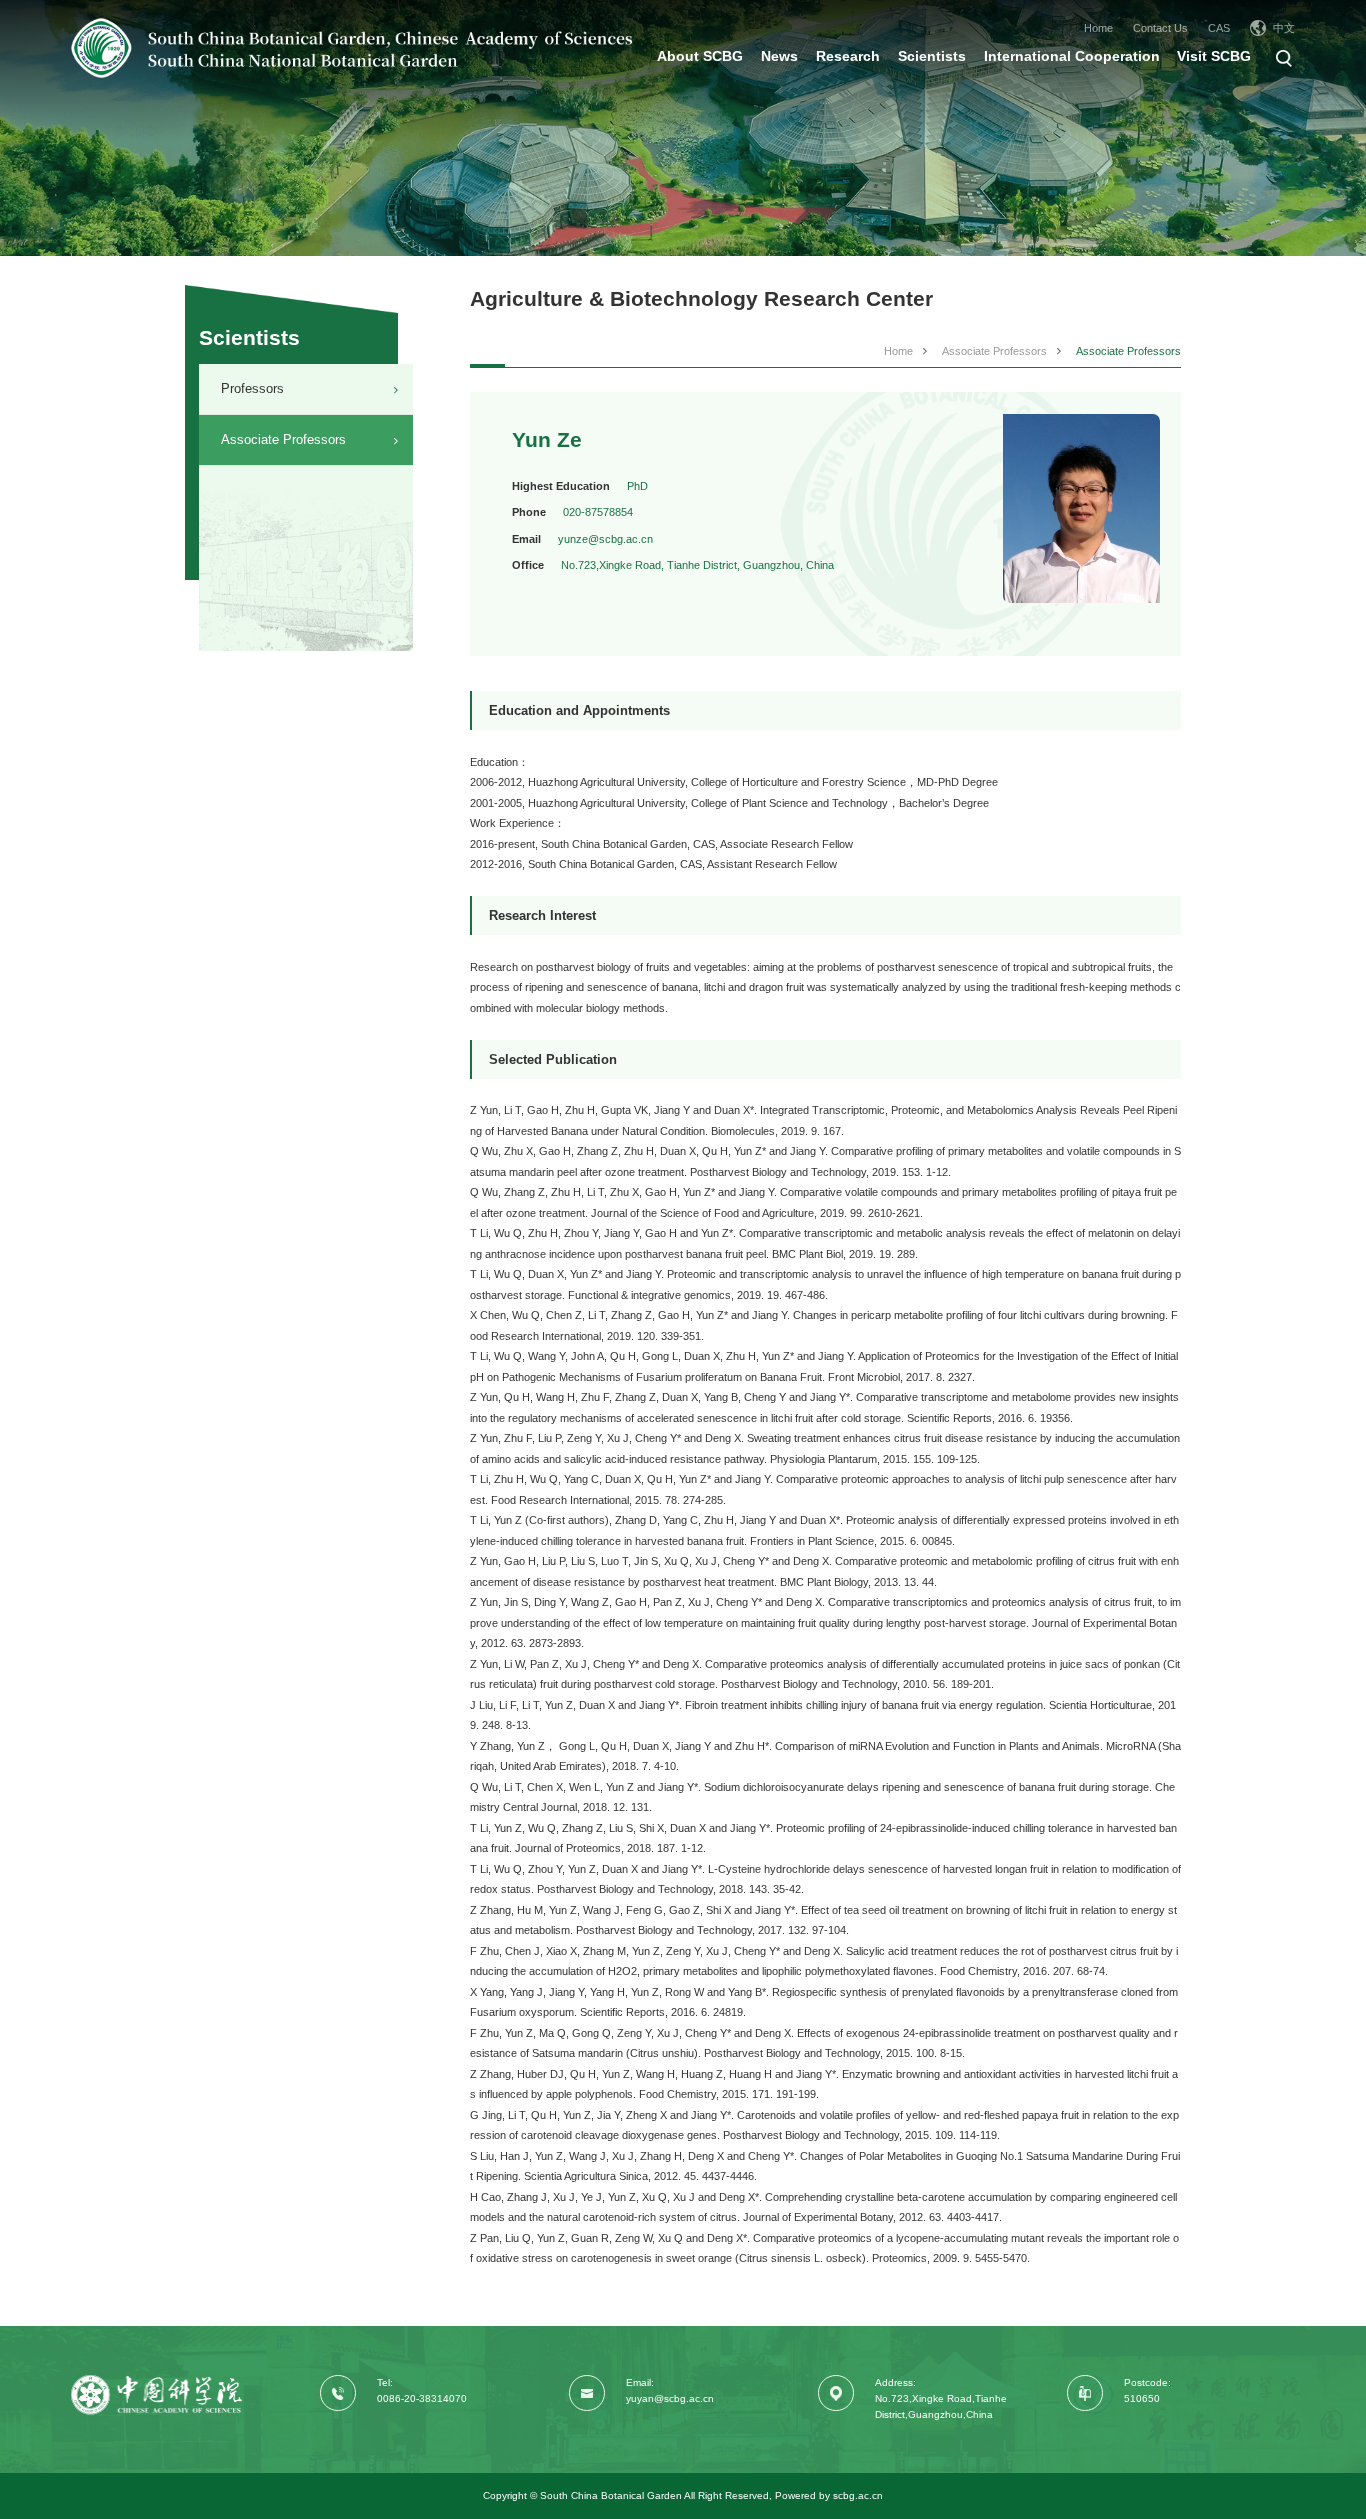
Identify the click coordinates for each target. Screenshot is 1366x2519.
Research (848, 56)
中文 (1284, 28)
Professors (252, 388)
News (779, 56)
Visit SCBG (1214, 56)
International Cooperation (1072, 56)
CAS (1219, 28)
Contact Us (1160, 28)
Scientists (932, 56)
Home (1098, 28)
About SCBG (700, 56)
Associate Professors (283, 439)
